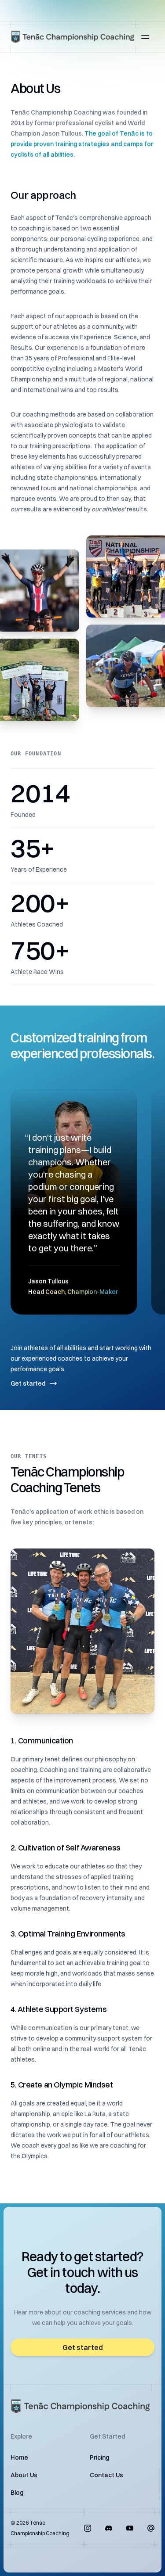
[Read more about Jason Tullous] (74, 1202)
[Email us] (151, 2528)
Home (19, 2457)
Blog (17, 2493)
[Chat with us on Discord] (109, 2528)
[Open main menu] (145, 37)
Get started (28, 1383)
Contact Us (106, 2475)
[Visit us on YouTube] (130, 2528)
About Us (24, 2475)
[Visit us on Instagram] (88, 2528)
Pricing (99, 2457)
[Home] (73, 37)
